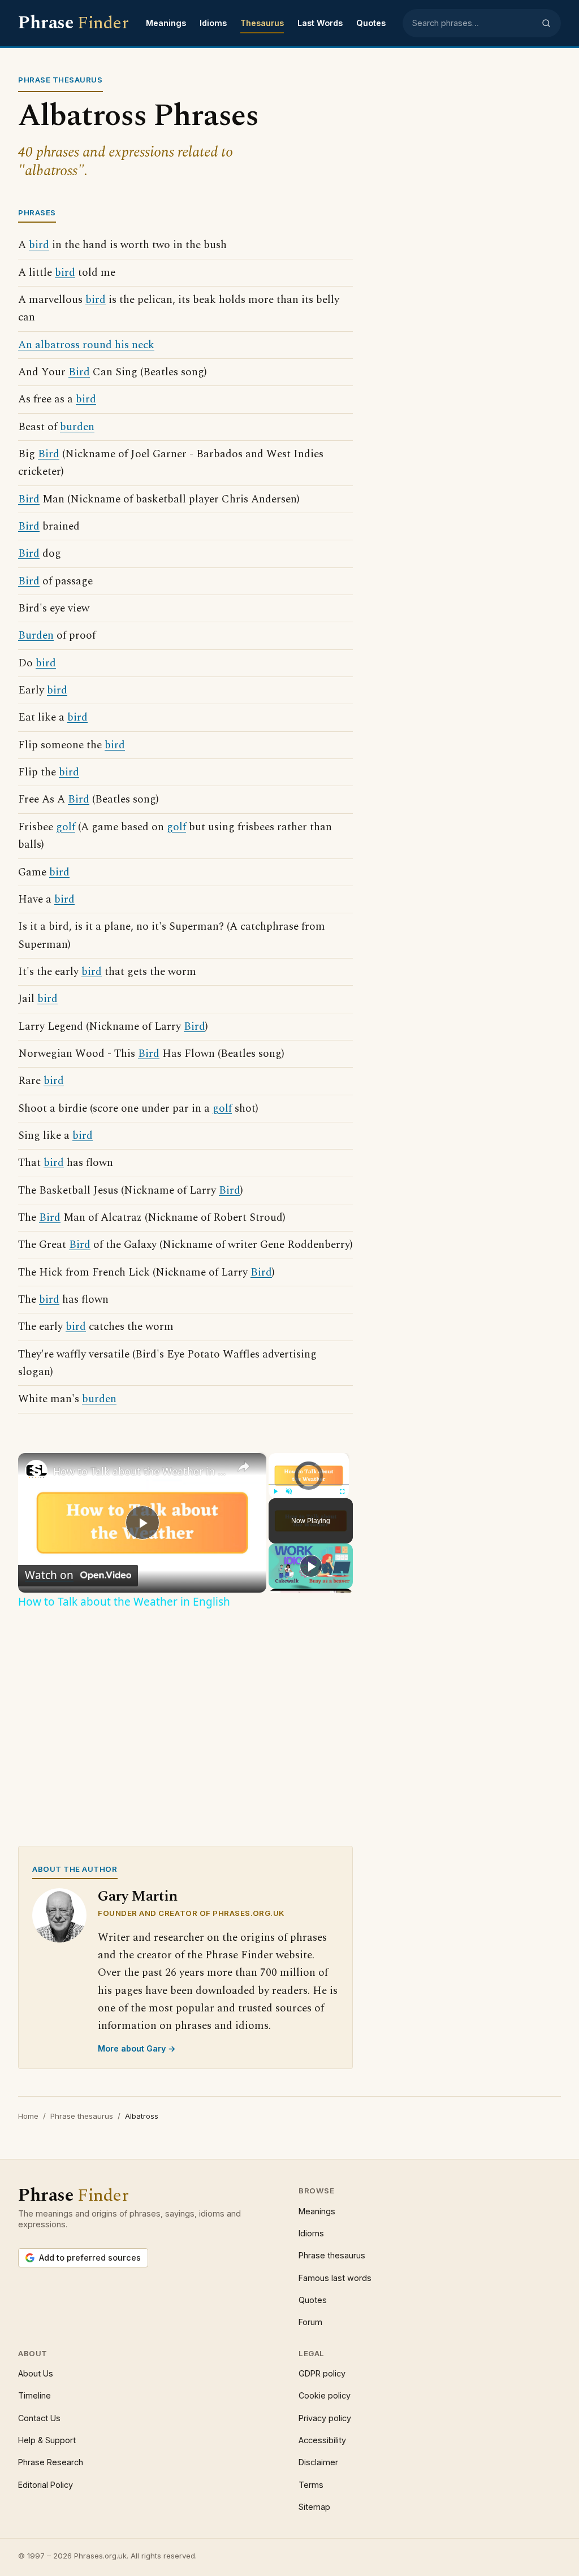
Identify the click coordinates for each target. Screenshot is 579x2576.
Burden (36, 636)
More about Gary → (137, 2048)
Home (28, 2116)
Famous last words (335, 2278)
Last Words (320, 23)
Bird (79, 372)
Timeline (34, 2395)
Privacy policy (325, 2418)
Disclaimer (318, 2462)
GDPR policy (322, 2373)
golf (66, 827)
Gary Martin (138, 1896)
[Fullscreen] (342, 1491)
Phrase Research (51, 2462)
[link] (36, 1471)
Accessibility (322, 2440)
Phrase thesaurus (82, 2116)
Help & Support (47, 2440)
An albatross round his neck (86, 345)
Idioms (213, 23)
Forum (310, 2322)
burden (77, 427)
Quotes (371, 23)
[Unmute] (289, 1491)
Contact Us (39, 2418)
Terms (311, 2485)
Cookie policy (325, 2395)
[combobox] (473, 23)
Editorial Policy (46, 2485)
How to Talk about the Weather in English (141, 1471)
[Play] (275, 1491)
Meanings (166, 23)
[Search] (546, 23)
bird (39, 245)
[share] (244, 1467)
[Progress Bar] (309, 1485)
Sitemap (314, 2507)
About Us (36, 2373)
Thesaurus (262, 23)
